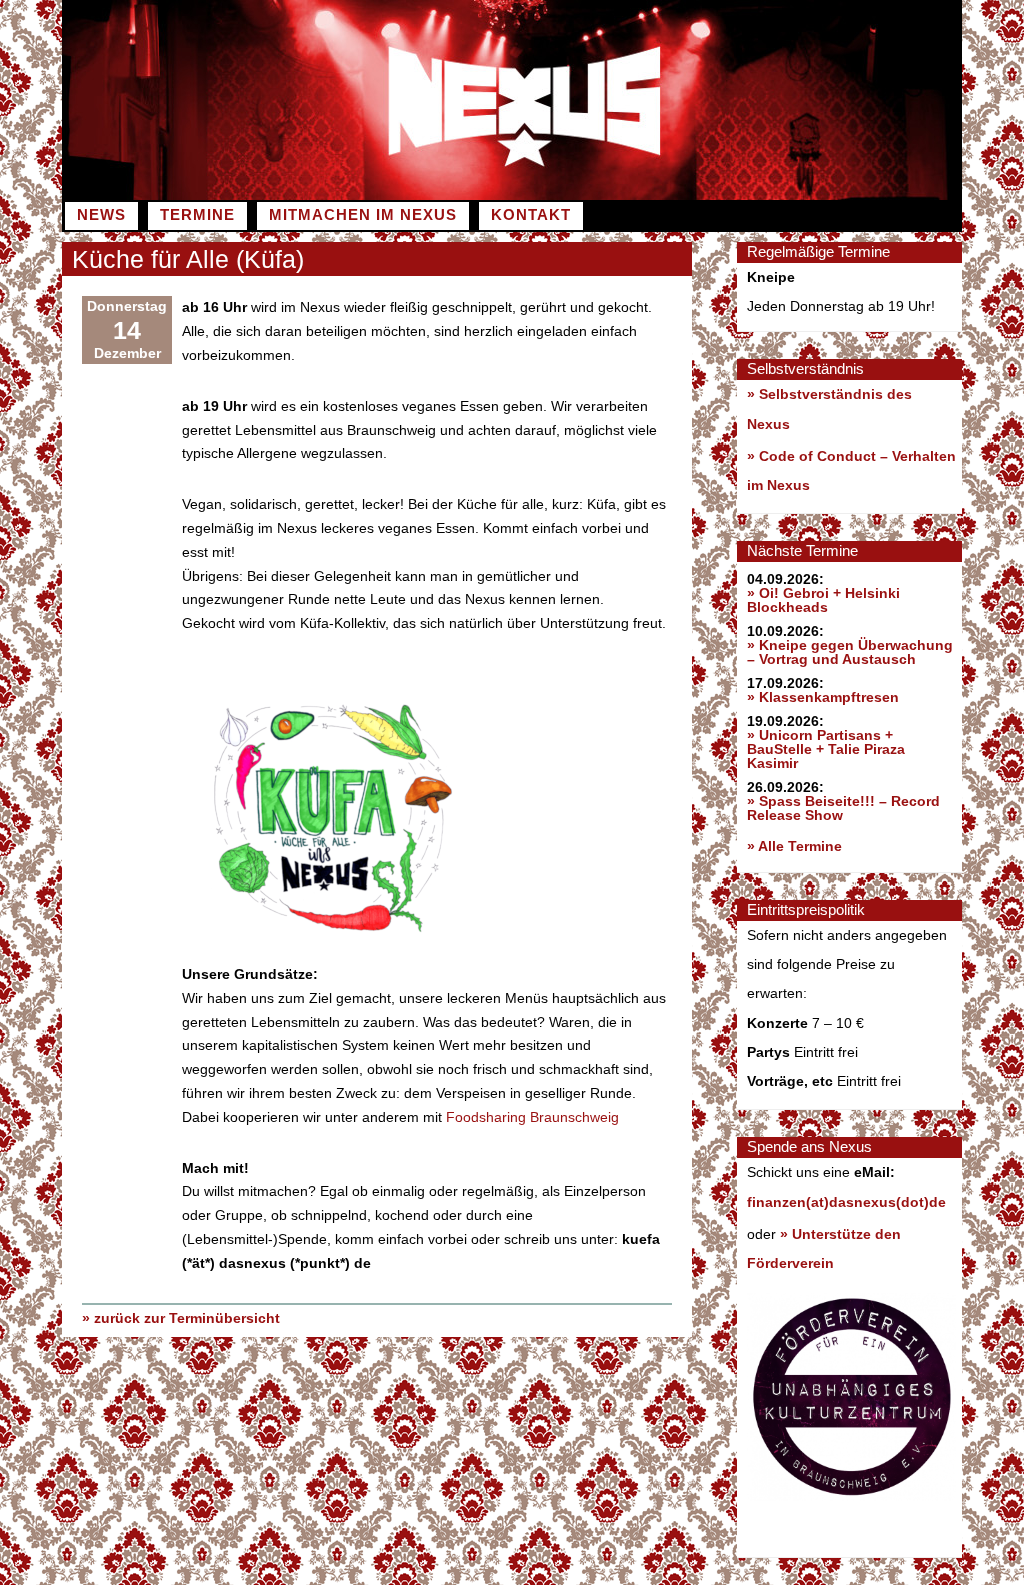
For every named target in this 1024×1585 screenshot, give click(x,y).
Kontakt (531, 215)
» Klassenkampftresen (823, 697)
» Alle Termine (794, 846)
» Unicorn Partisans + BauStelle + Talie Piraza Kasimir (826, 749)
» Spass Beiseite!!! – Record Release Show (843, 808)
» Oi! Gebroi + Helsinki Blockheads (823, 600)
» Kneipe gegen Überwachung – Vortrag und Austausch (850, 652)
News (101, 215)
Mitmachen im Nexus (363, 215)
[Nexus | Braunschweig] (737, 195)
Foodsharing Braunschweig (532, 1117)
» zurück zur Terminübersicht (181, 1318)
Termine (197, 215)
